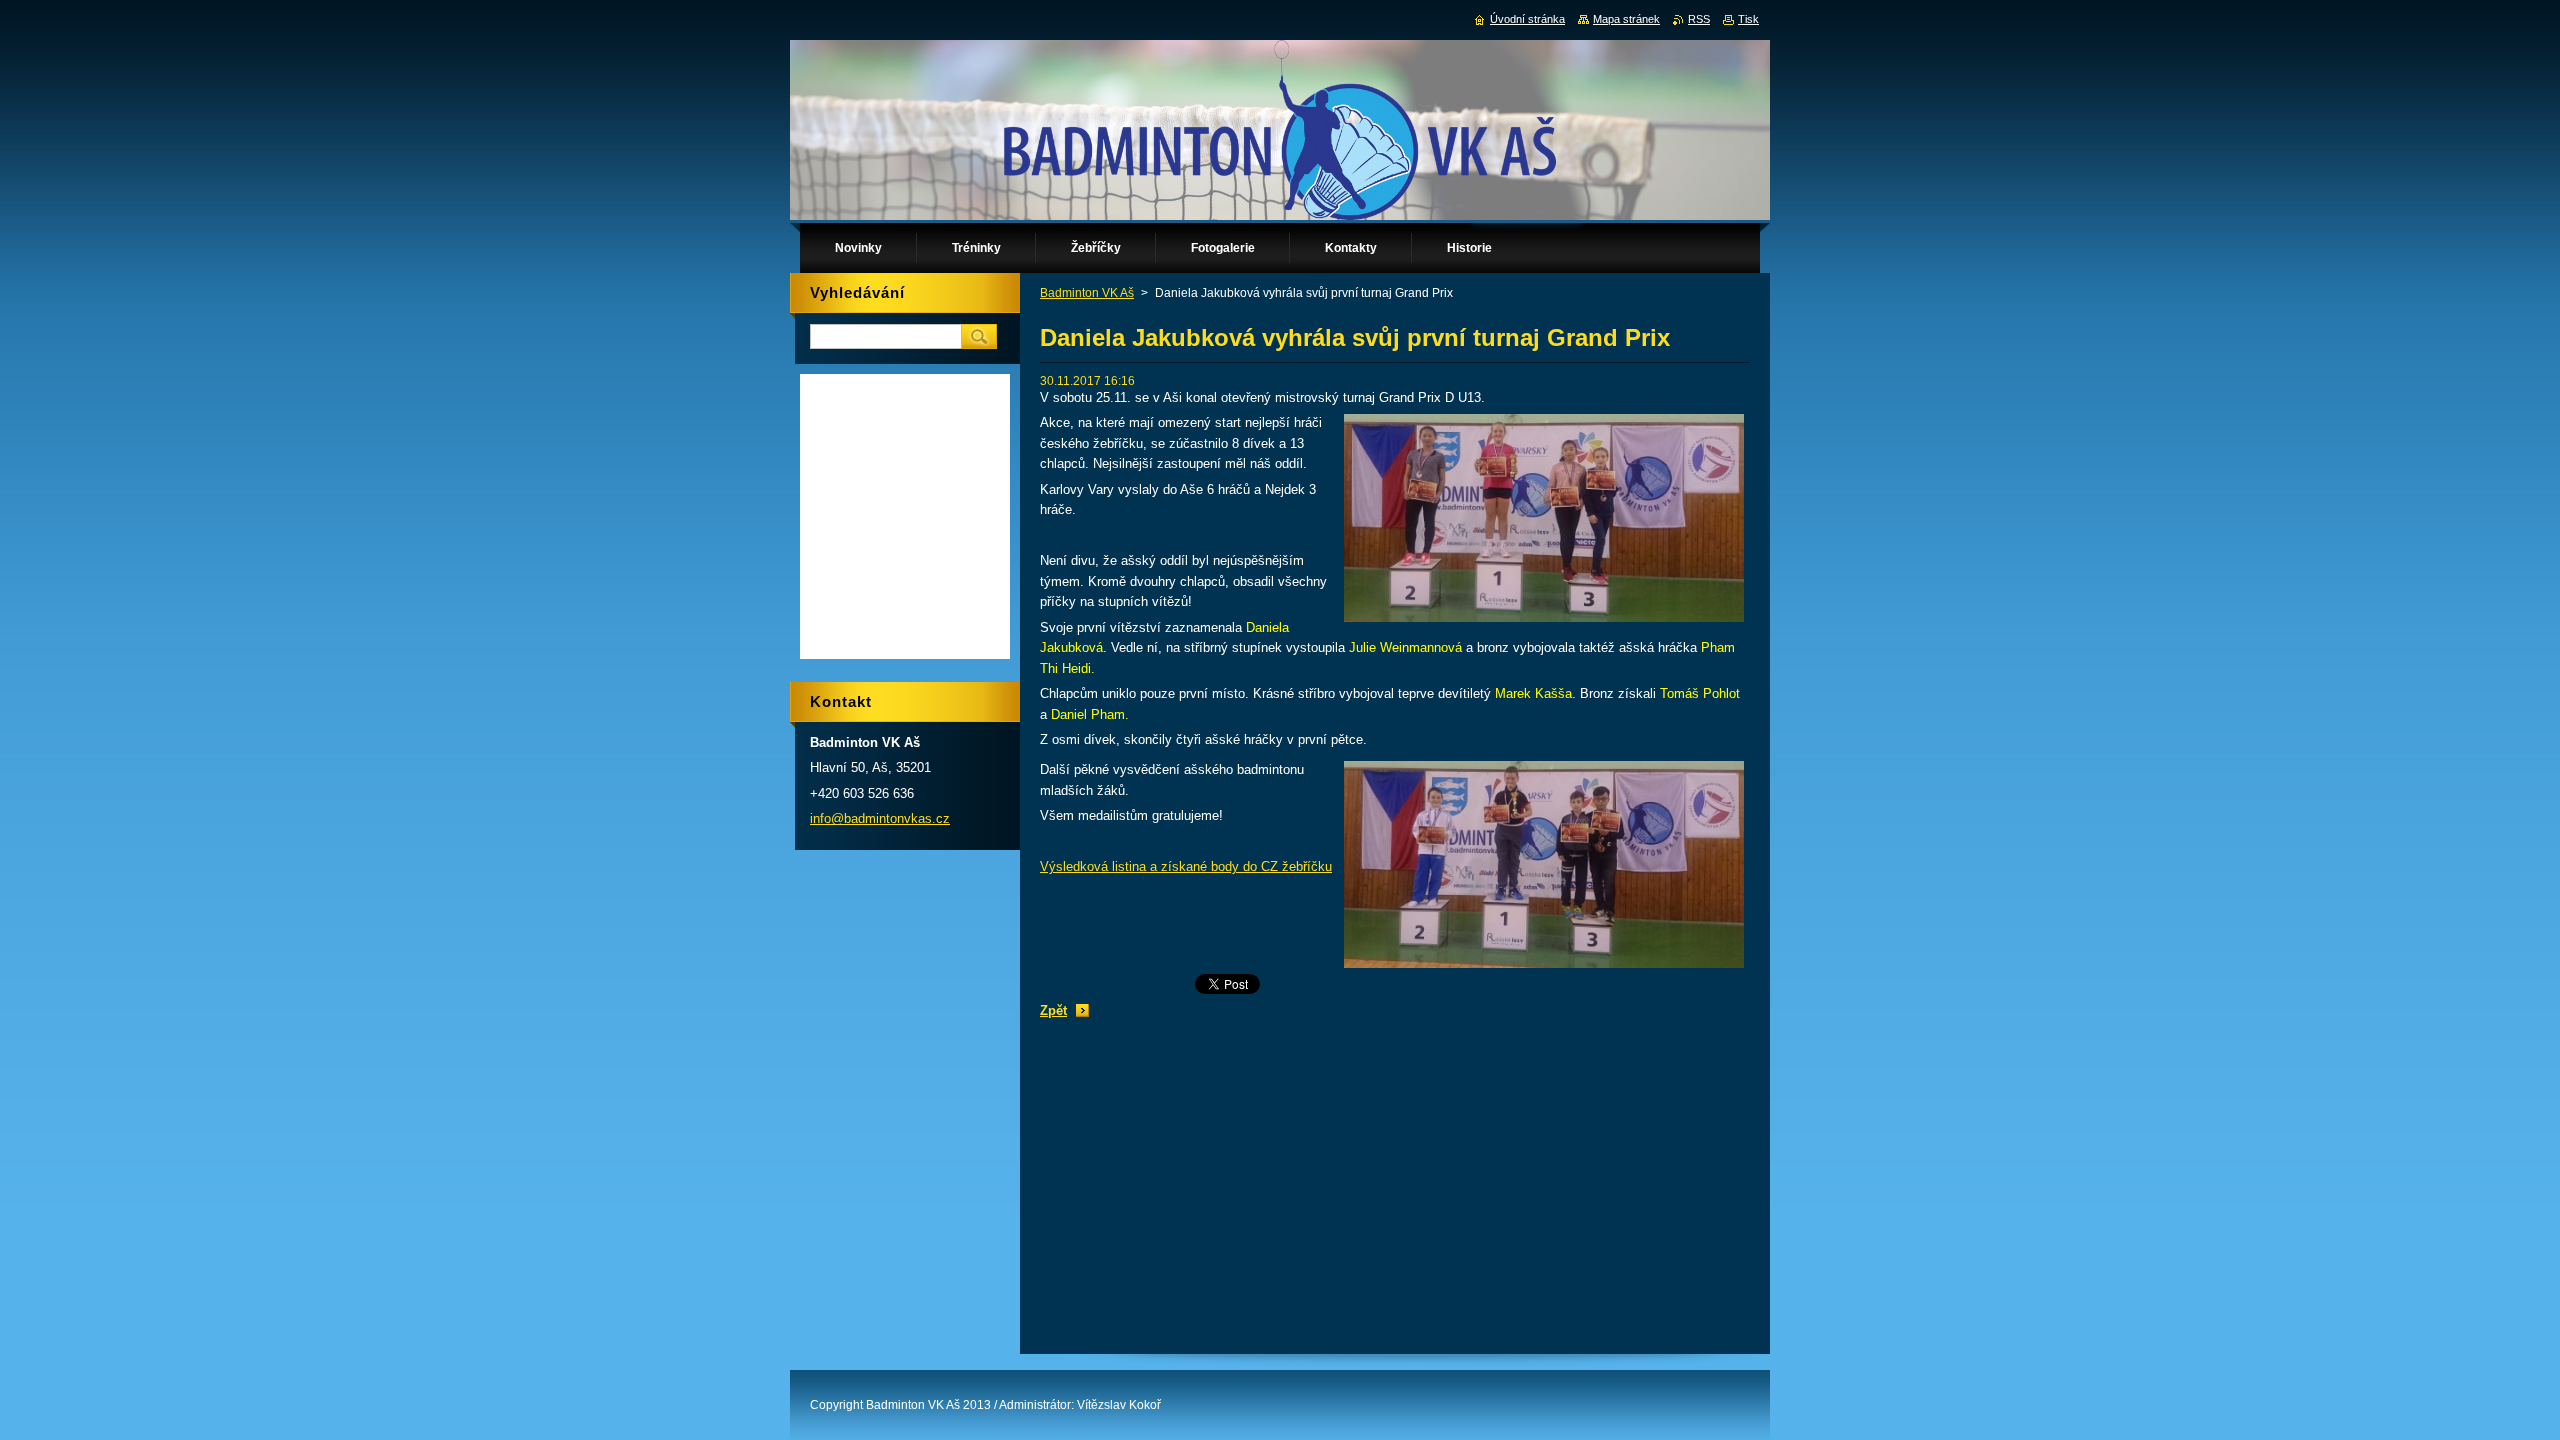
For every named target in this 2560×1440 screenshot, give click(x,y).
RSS (1699, 19)
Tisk (1748, 19)
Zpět (1053, 1010)
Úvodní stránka (1527, 19)
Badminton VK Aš (1087, 293)
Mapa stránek (1626, 19)
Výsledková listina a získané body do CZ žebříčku (1186, 866)
